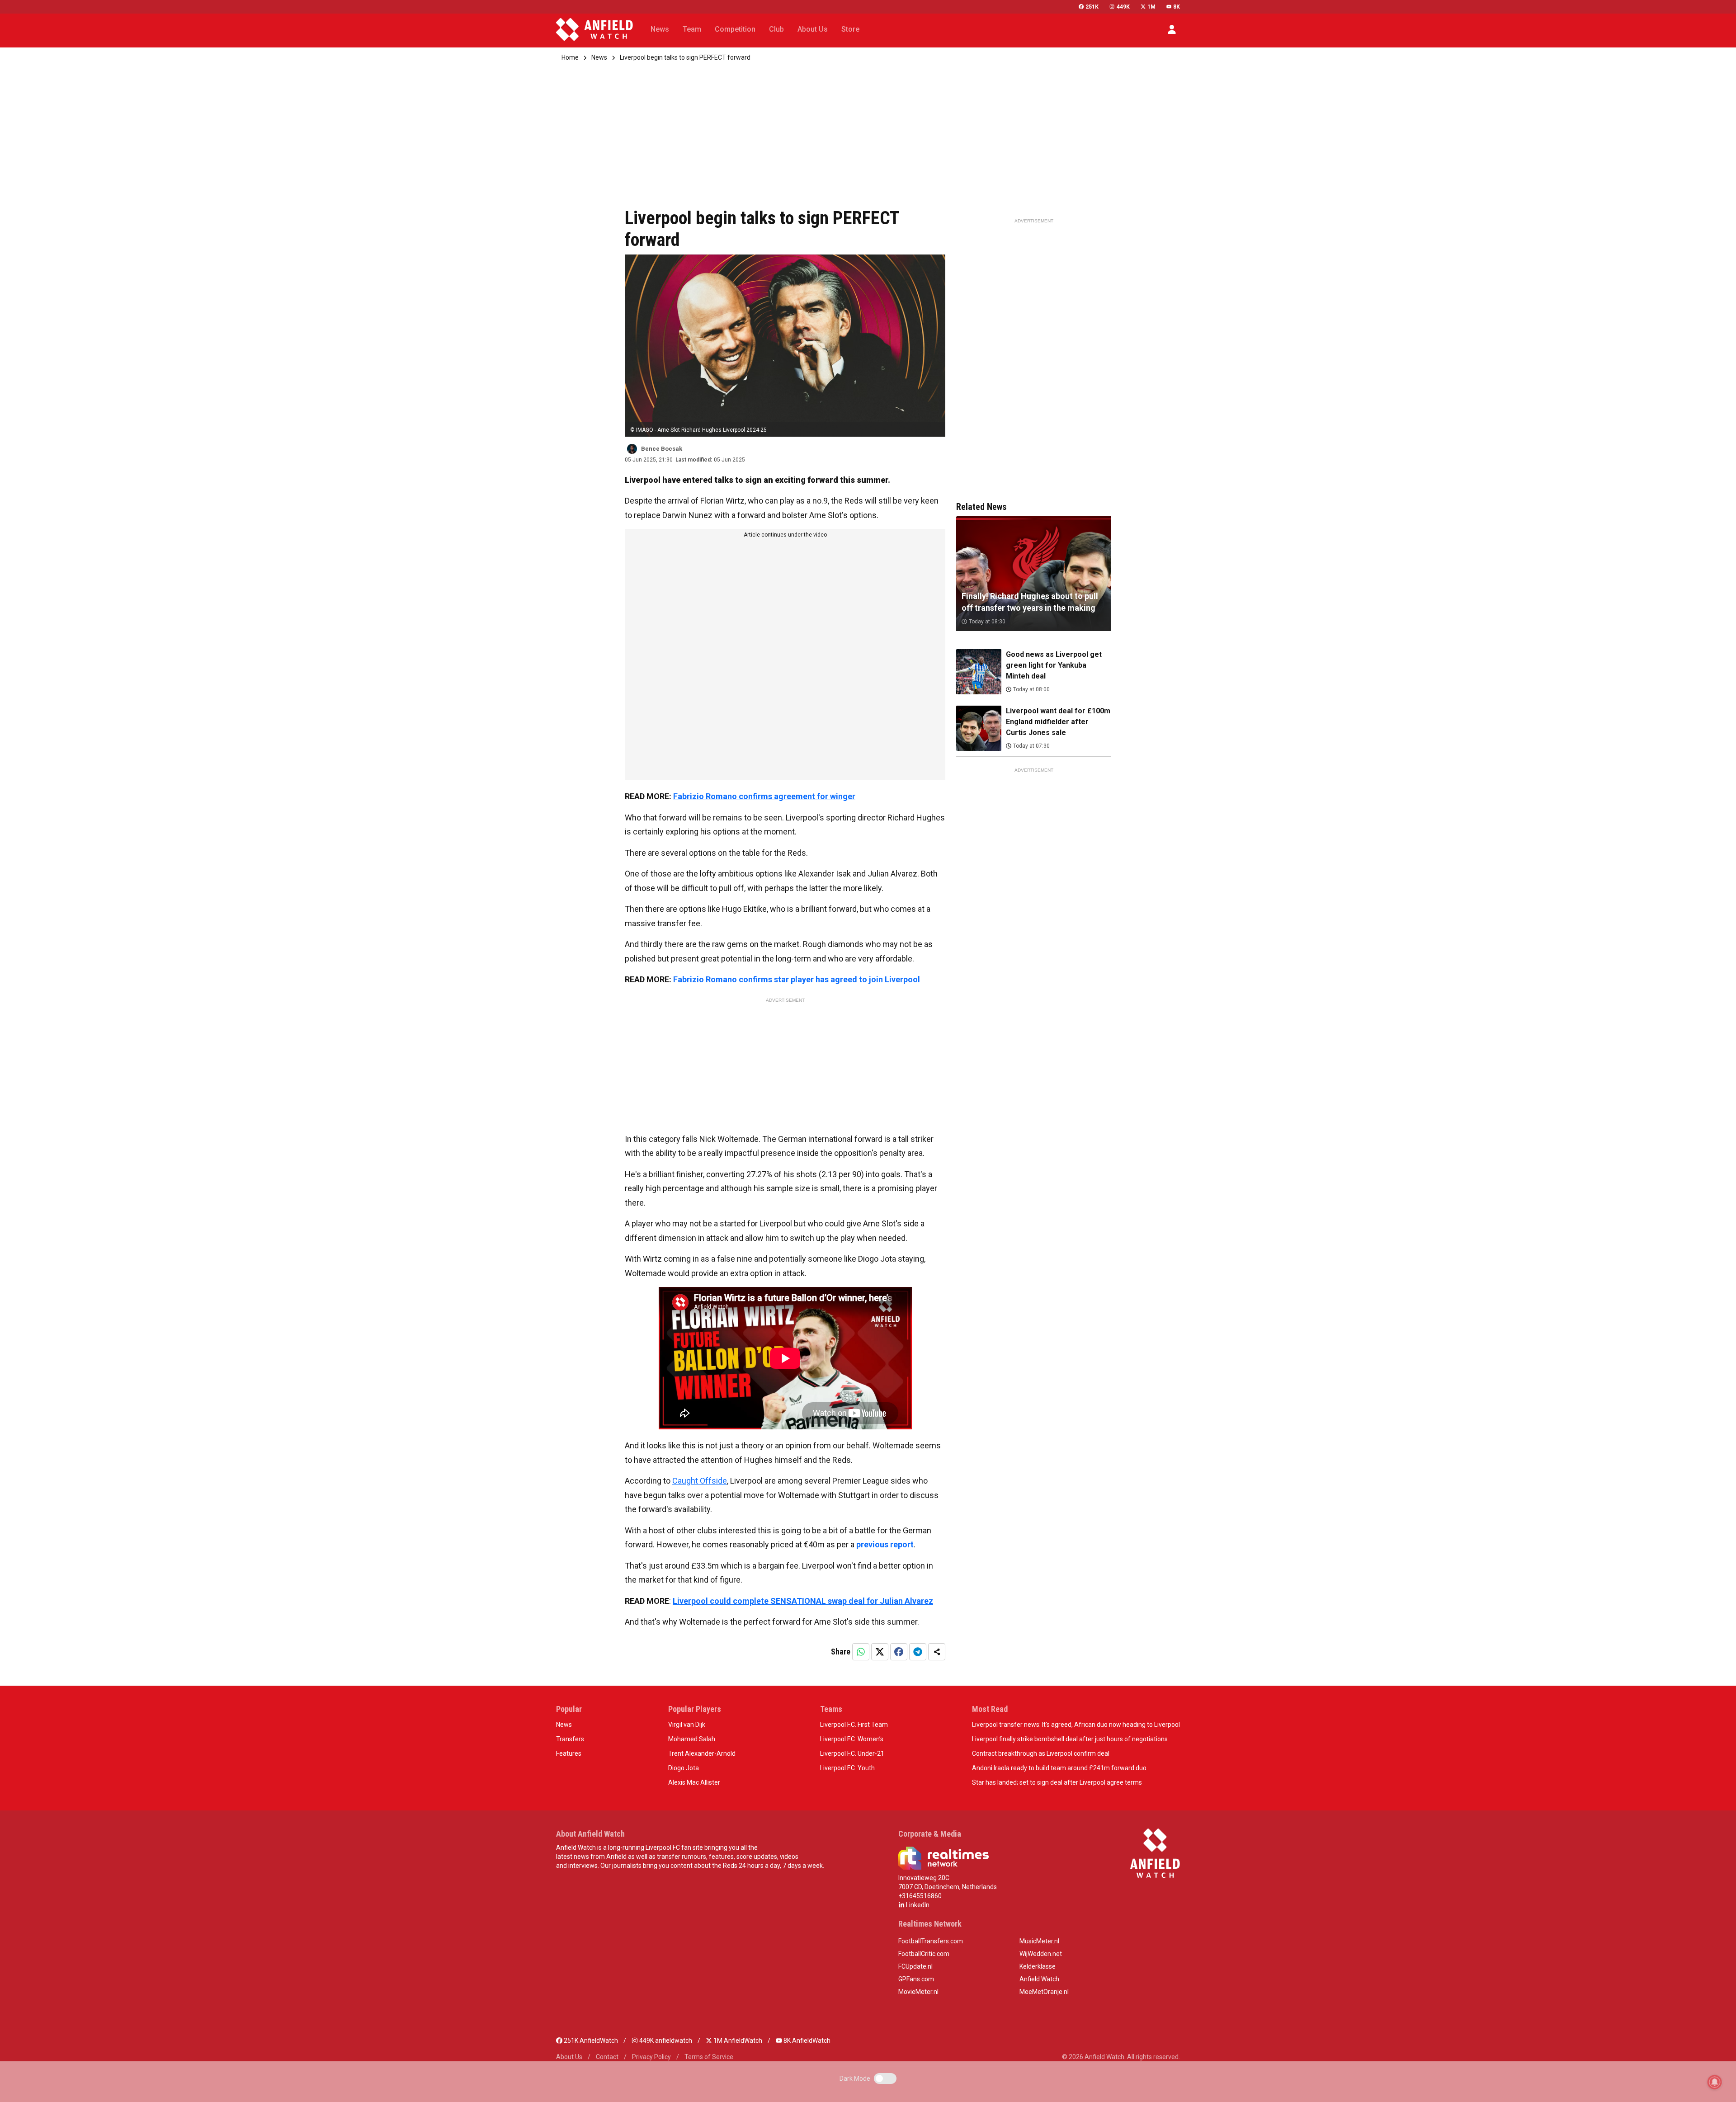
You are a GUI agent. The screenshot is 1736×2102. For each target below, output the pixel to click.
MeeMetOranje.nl (1044, 1992)
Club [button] (776, 29)
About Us (569, 2057)
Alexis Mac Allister (694, 1782)
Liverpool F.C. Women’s (852, 1739)
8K (1177, 7)
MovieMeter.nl (918, 1992)
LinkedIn (917, 1905)
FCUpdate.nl (915, 1966)
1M (1151, 7)
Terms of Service (709, 2057)
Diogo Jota (684, 1768)
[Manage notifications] (1715, 2082)
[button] (1172, 29)
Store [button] (850, 29)
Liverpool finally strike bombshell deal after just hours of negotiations (1070, 1739)
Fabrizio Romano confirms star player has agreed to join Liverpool (797, 979)
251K (1092, 7)
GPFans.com (916, 1979)
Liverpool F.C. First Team (854, 1725)
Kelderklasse (1038, 1966)
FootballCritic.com (924, 1954)
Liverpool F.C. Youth (847, 1768)
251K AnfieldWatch (590, 2041)
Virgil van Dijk (687, 1725)
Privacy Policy (651, 2057)
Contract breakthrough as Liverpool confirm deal (1041, 1753)
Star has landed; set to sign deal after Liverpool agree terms (1057, 1782)
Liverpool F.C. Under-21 (852, 1753)
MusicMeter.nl (1039, 1941)
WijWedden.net (1041, 1954)
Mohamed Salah (692, 1739)
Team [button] (692, 29)
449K (1123, 7)
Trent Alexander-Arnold (702, 1753)
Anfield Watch (1039, 1979)
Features (569, 1753)
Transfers (570, 1739)
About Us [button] (813, 29)
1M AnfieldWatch (737, 2041)
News (599, 57)
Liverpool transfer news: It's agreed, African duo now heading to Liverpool (1076, 1725)
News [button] (660, 29)
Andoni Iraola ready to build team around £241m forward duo (1059, 1768)
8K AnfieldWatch (806, 2041)
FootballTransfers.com (931, 1941)
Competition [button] (735, 29)
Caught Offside (700, 1481)
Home (570, 57)
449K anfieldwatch (665, 2041)
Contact (607, 2057)
